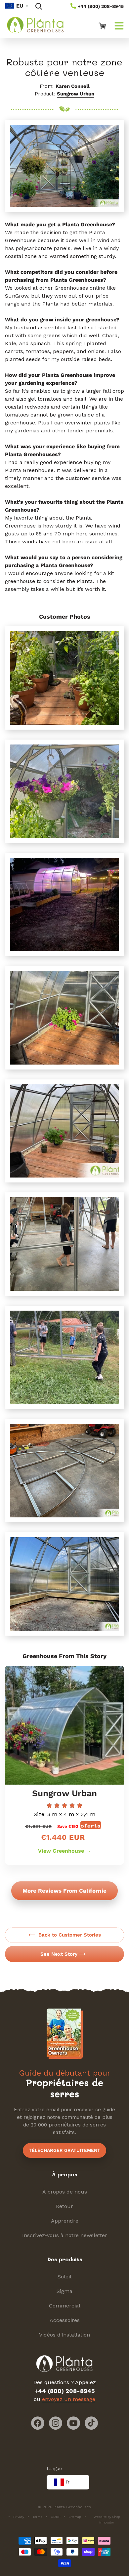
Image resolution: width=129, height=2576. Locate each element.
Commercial (65, 2306)
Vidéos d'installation (64, 2335)
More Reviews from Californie (64, 1891)
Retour (64, 2206)
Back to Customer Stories (70, 1935)
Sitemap (75, 2517)
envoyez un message (69, 2399)
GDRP (55, 2517)
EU (20, 6)
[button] (39, 6)
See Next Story (59, 1954)
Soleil (64, 2277)
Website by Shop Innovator (107, 2520)
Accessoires (65, 2320)
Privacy (19, 2517)
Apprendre (65, 2221)
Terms (37, 2517)
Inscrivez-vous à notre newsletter (65, 2235)
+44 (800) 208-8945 (100, 6)
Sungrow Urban (76, 94)
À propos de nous (65, 2192)
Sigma (64, 2291)
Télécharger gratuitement (64, 2150)
